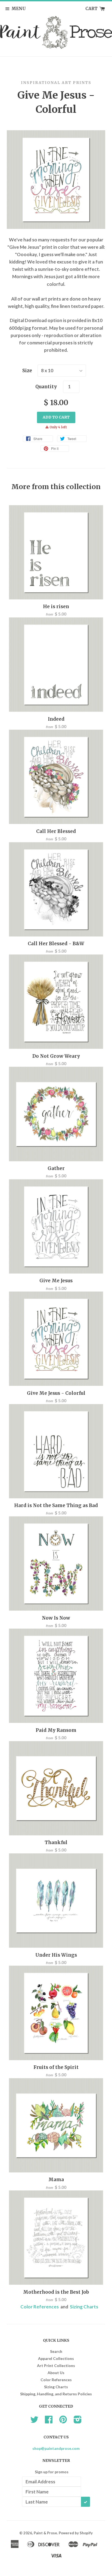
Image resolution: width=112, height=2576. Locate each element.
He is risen (56, 607)
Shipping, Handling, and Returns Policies (56, 2394)
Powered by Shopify (76, 2533)
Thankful (56, 1842)
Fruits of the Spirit (56, 2067)
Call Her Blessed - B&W (56, 944)
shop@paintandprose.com (56, 2448)
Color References (40, 2307)
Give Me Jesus (56, 1281)
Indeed (56, 719)
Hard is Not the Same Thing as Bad (56, 1505)
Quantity (46, 387)
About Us (56, 2373)
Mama (56, 2180)
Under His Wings (56, 1955)
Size (27, 371)
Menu (19, 9)
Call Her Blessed (56, 831)
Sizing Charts (84, 2307)
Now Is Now (56, 1618)
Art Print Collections (56, 2366)
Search (56, 2351)
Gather (56, 1168)
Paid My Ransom (56, 1730)
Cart (92, 9)
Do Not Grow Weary (56, 1056)
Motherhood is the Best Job (56, 2292)
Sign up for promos (52, 2472)
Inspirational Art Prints (56, 83)
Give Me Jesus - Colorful (56, 1393)
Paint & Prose (45, 2533)
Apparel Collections (56, 2358)
